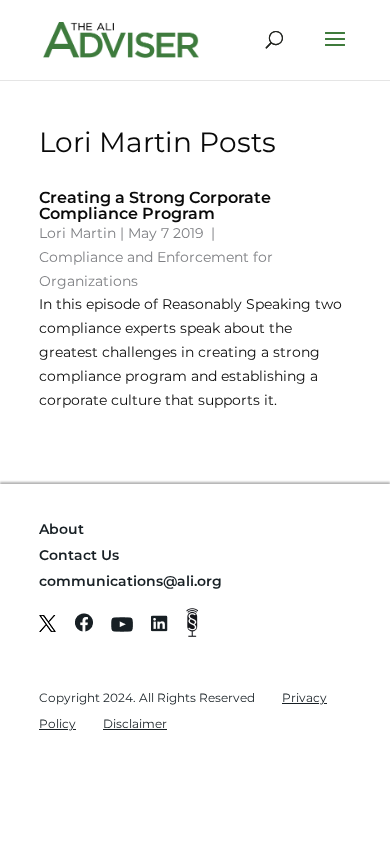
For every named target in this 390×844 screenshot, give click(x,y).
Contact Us (79, 555)
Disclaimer (135, 723)
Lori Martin (77, 233)
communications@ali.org (130, 581)
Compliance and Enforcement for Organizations (156, 269)
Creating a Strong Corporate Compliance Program (155, 205)
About (61, 529)
